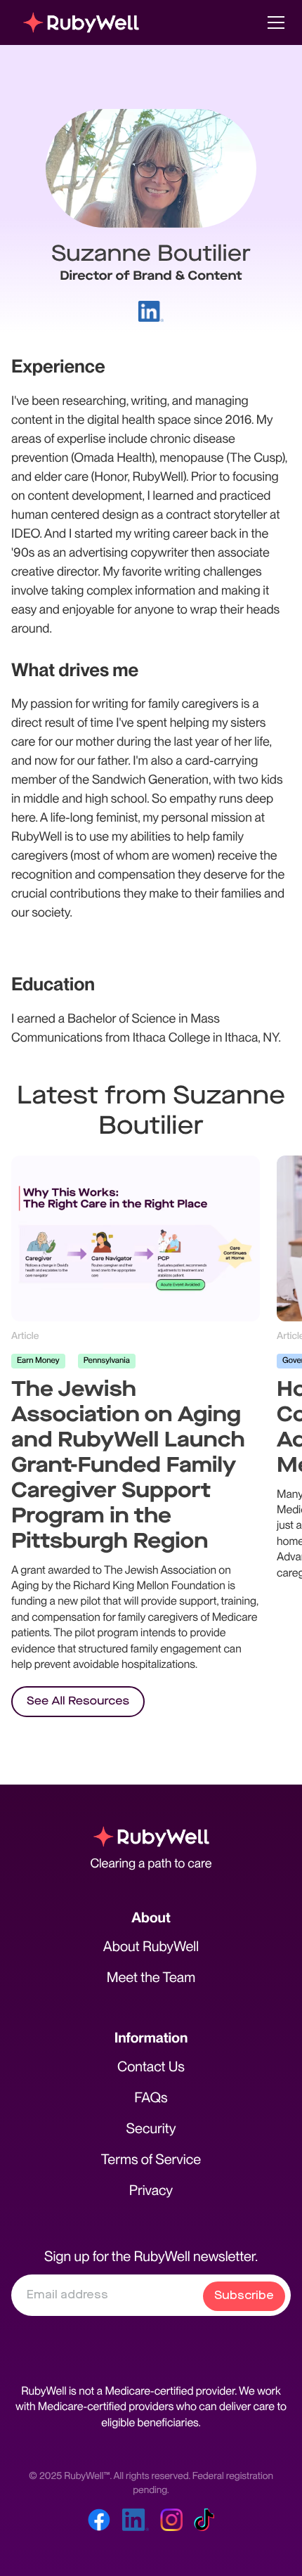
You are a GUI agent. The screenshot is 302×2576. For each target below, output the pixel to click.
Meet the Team (151, 1977)
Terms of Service (151, 2159)
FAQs (151, 2097)
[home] (81, 22)
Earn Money (38, 1360)
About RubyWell (151, 1946)
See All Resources (78, 1701)
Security (151, 2128)
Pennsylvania (107, 1360)
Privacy (151, 2190)
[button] (273, 22)
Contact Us (151, 2066)
